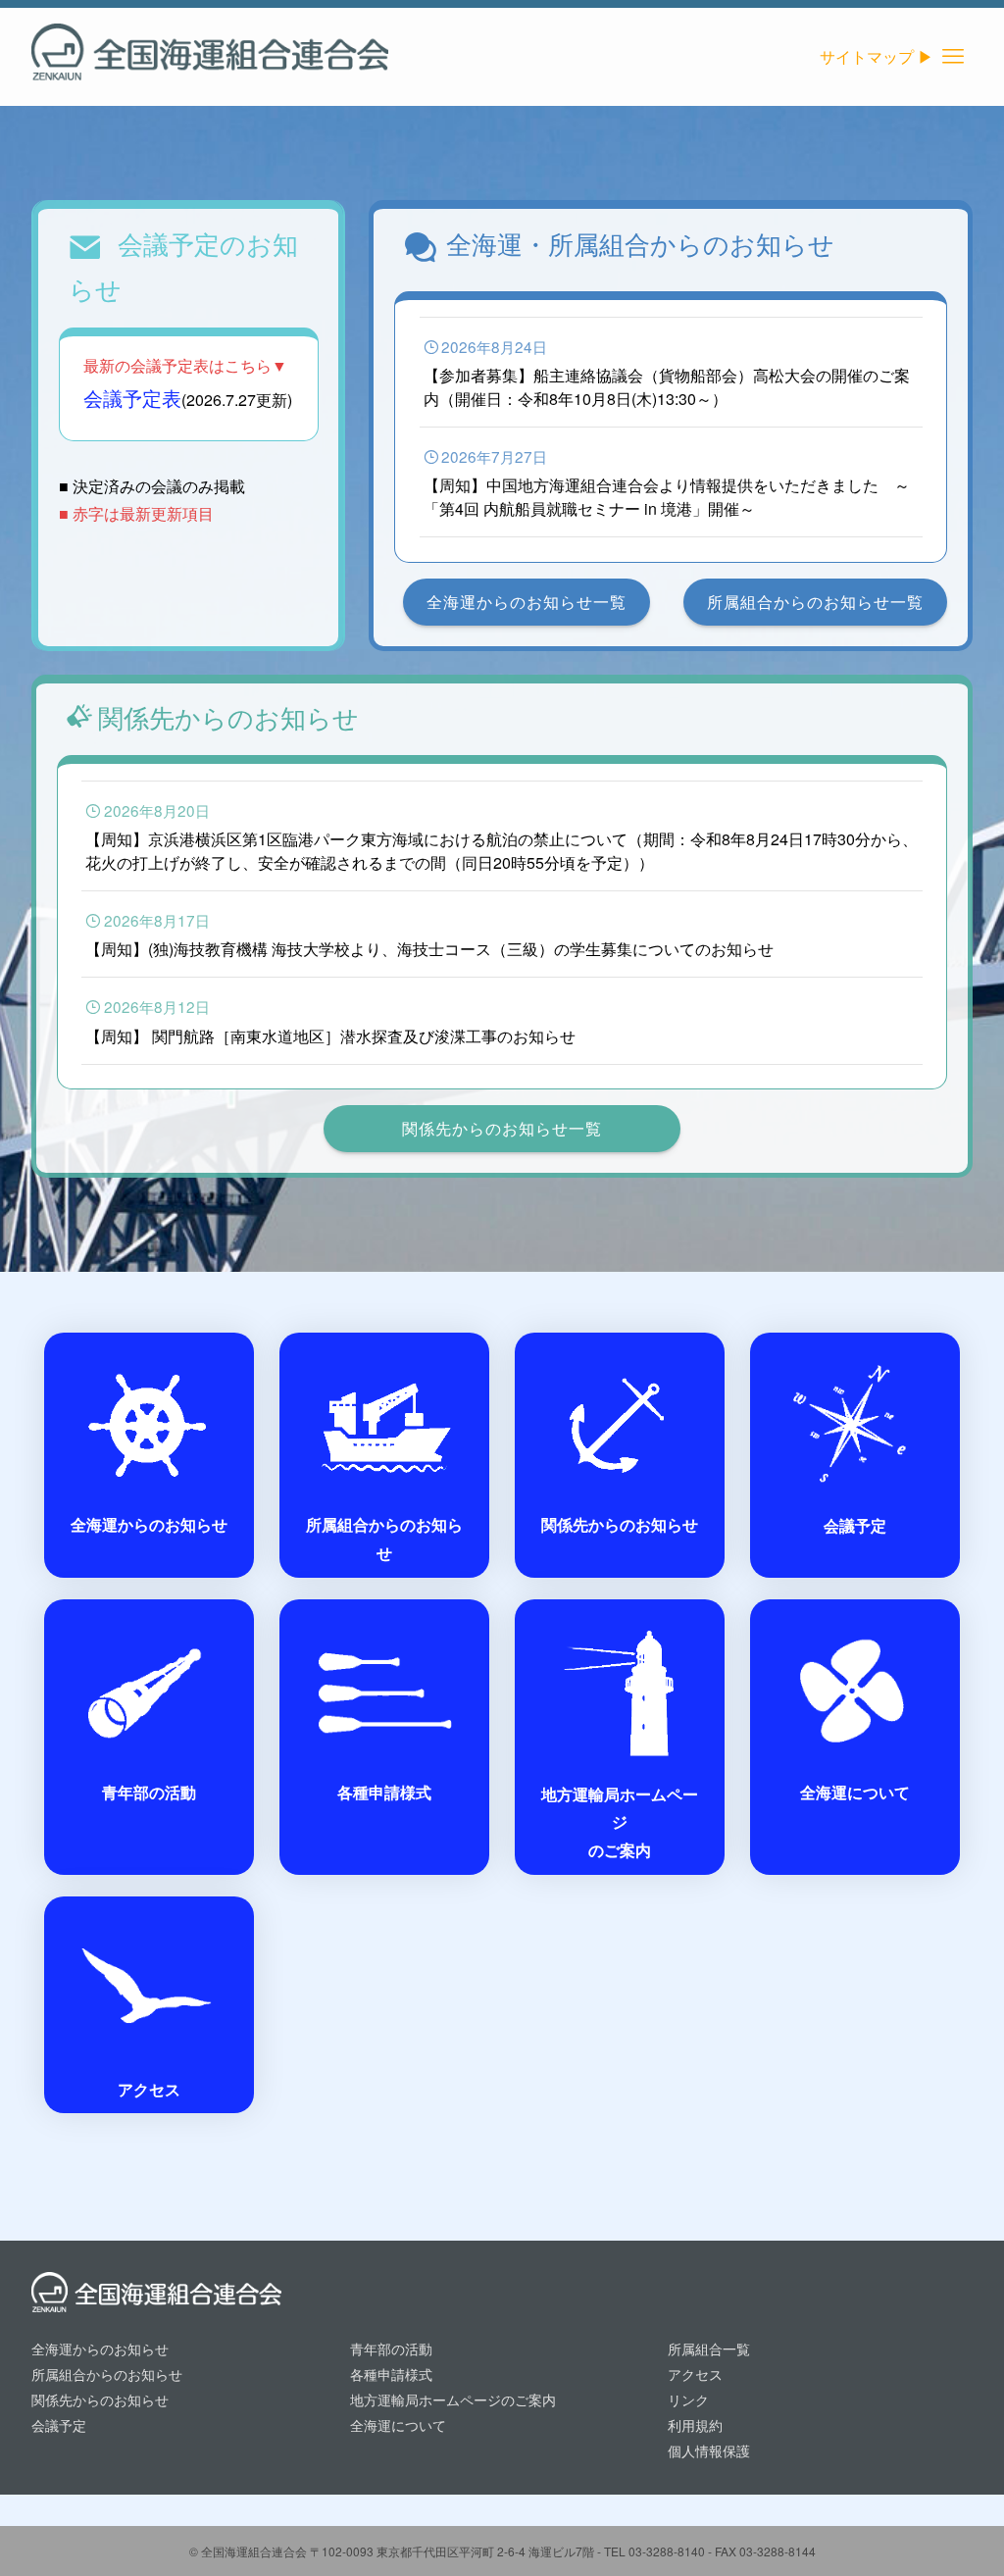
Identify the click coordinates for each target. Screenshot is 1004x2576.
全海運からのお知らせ (100, 2348)
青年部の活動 (391, 2348)
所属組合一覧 (709, 2348)
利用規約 (695, 2424)
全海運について (398, 2424)
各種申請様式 (391, 2374)
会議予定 (59, 2424)
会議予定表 (132, 398)
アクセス (695, 2374)
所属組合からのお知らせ (107, 2374)
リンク (688, 2399)
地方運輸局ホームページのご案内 (453, 2399)
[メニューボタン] (953, 57)
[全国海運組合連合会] (210, 57)
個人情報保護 (709, 2450)
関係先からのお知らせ (100, 2399)
